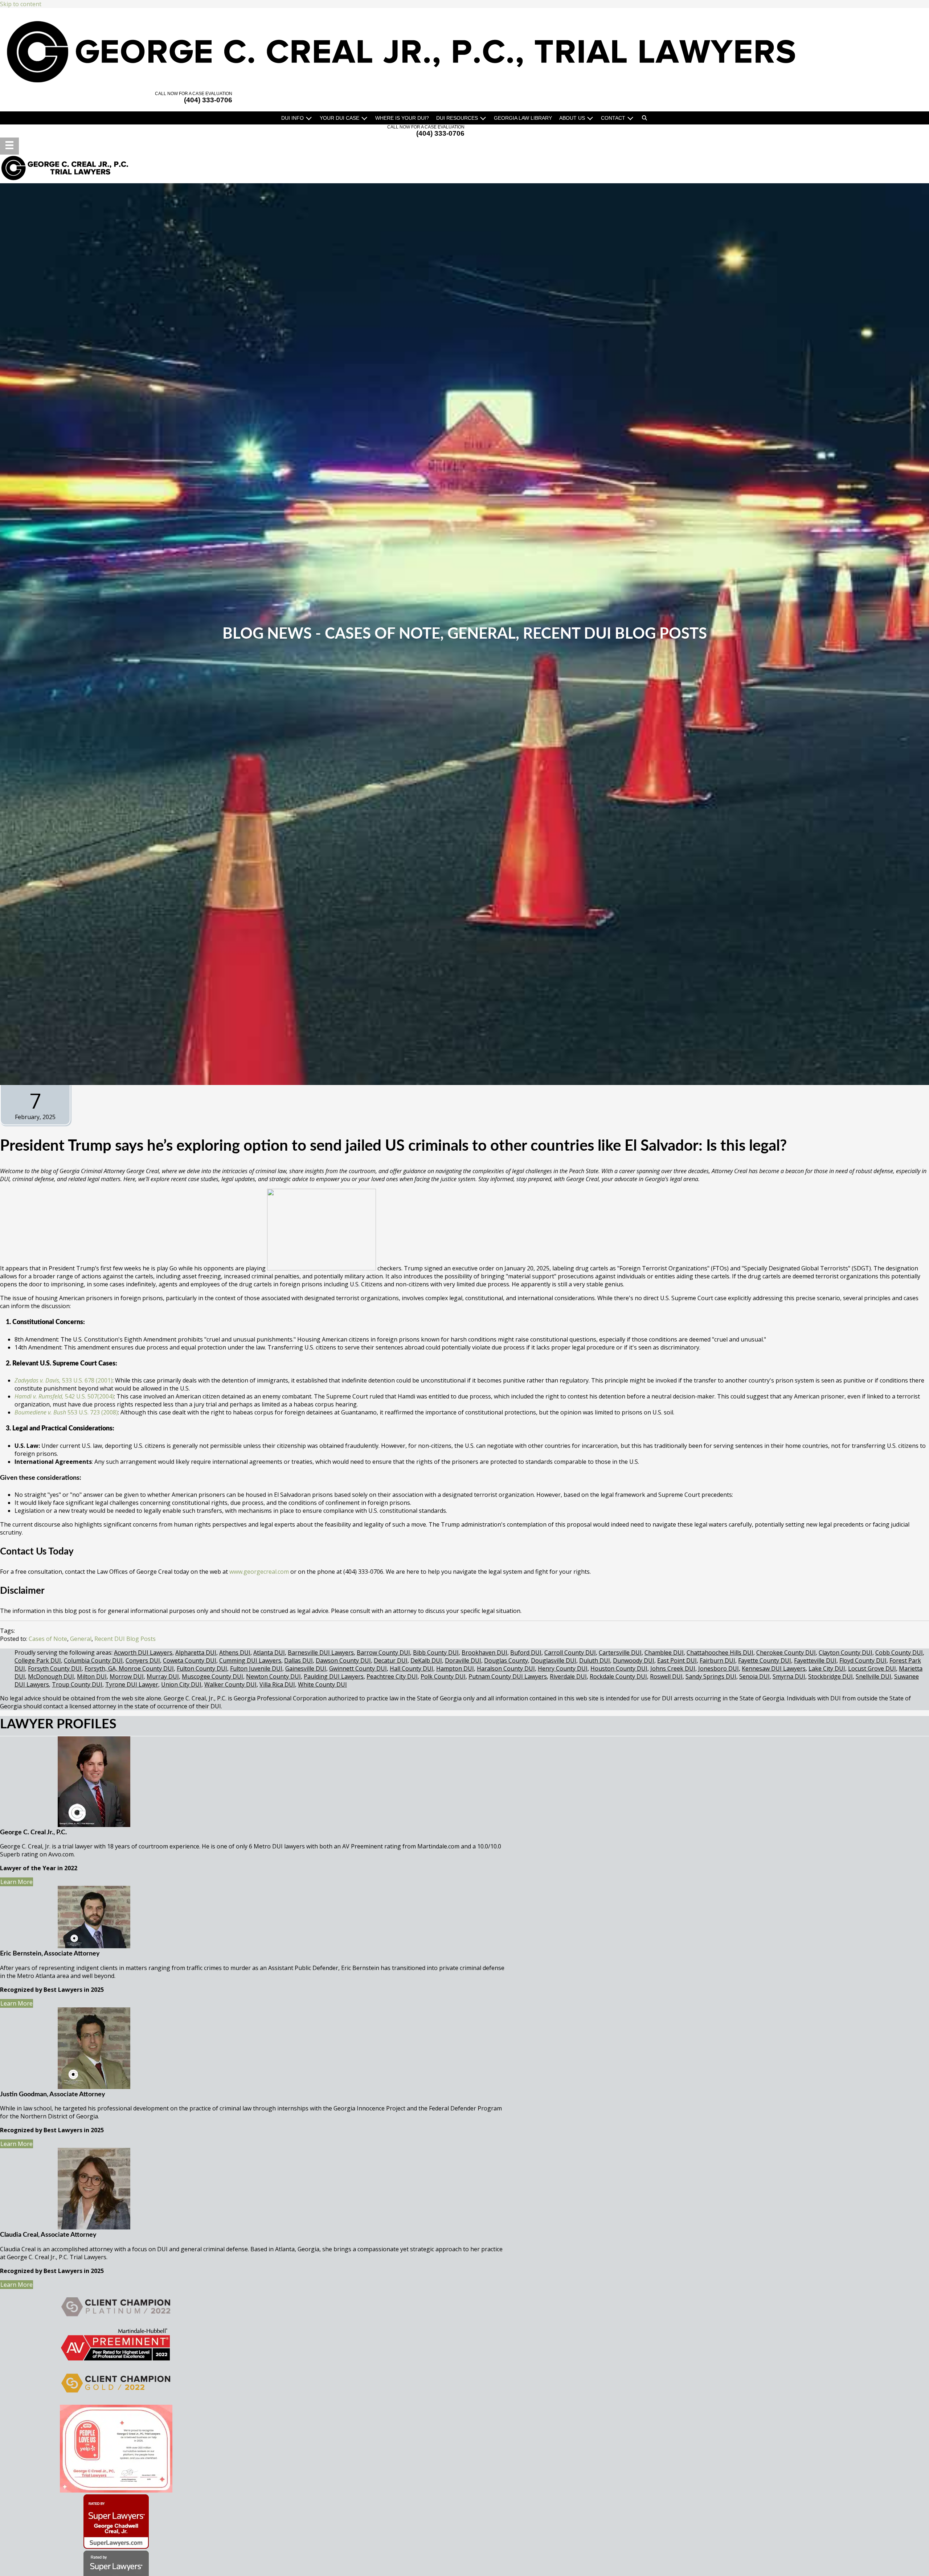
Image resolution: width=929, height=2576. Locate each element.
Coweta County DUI (190, 1660)
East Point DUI (677, 1660)
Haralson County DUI (506, 1668)
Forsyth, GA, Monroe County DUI (129, 1668)
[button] (644, 118)
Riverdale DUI (568, 1676)
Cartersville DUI (620, 1653)
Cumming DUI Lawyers (250, 1660)
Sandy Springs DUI (711, 1676)
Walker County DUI (230, 1684)
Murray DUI (163, 1676)
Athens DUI (235, 1653)
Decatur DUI (391, 1660)
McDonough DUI (51, 1676)
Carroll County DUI (570, 1653)
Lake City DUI (827, 1668)
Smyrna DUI (789, 1676)
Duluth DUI (595, 1660)
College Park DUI (38, 1660)
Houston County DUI (619, 1668)
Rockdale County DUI (618, 1676)
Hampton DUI (455, 1668)
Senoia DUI (754, 1676)
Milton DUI (92, 1676)
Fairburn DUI (717, 1660)
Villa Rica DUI (277, 1684)
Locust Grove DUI (872, 1668)
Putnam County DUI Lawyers (508, 1676)
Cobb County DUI (899, 1653)
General (482, 634)
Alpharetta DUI (196, 1653)
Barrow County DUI (383, 1653)
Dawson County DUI (343, 1660)
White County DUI (322, 1684)
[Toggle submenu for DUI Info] (309, 118)
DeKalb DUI (426, 1660)
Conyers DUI (143, 1660)
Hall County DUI (412, 1668)
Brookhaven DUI (484, 1653)
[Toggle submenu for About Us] (590, 118)
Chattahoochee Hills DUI (720, 1653)
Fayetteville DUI (815, 1660)
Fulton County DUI (202, 1668)
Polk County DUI (443, 1676)
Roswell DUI (666, 1676)
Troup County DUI (77, 1684)
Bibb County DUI (436, 1653)
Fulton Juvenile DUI (256, 1668)
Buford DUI (526, 1653)
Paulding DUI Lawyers (334, 1676)
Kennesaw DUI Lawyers (774, 1668)
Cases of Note (382, 634)
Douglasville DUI (554, 1660)
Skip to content (21, 4)
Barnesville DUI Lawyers (321, 1653)
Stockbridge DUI (830, 1676)
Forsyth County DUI (55, 1668)
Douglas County (506, 1660)
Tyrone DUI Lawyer (132, 1684)
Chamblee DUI (664, 1653)
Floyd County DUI (863, 1660)
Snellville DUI (873, 1676)
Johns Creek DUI (673, 1668)
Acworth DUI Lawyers (143, 1653)
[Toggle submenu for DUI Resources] (483, 118)
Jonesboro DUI (719, 1668)
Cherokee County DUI (786, 1653)
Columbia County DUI (93, 1660)
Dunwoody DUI (634, 1660)
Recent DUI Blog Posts (615, 634)
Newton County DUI (273, 1676)
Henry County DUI (563, 1668)
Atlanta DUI (269, 1653)
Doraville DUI (463, 1660)
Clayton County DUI (846, 1653)
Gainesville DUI (306, 1668)
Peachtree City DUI (392, 1676)
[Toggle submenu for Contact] (630, 118)
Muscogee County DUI (212, 1676)
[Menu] (9, 146)
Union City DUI (181, 1684)
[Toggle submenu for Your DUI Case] (364, 118)
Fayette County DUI (765, 1660)
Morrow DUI (127, 1676)
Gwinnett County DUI (358, 1668)
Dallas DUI (298, 1660)
